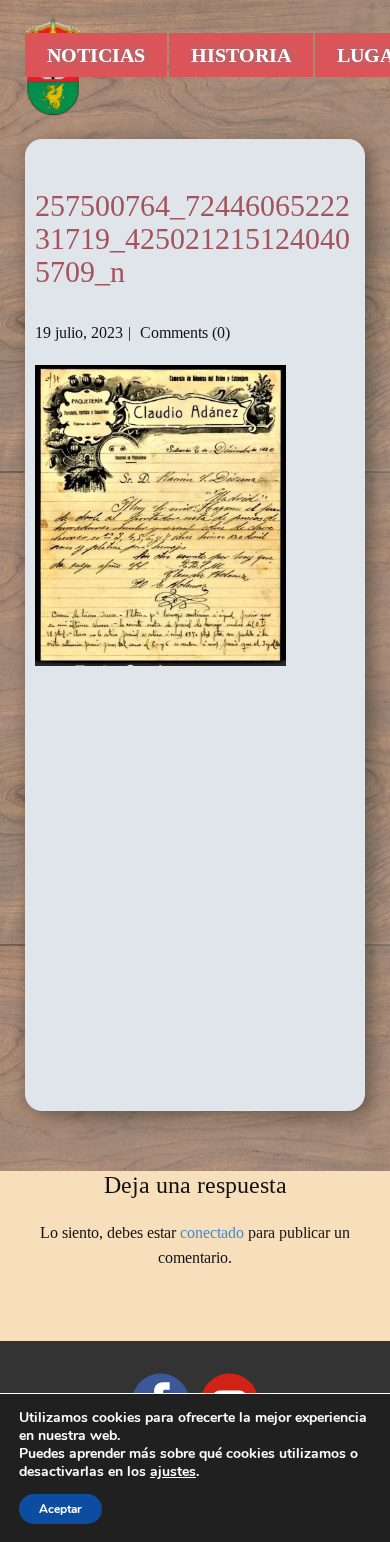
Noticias (96, 55)
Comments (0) (183, 332)
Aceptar (60, 1509)
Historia (241, 55)
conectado (212, 1232)
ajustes (173, 1472)
